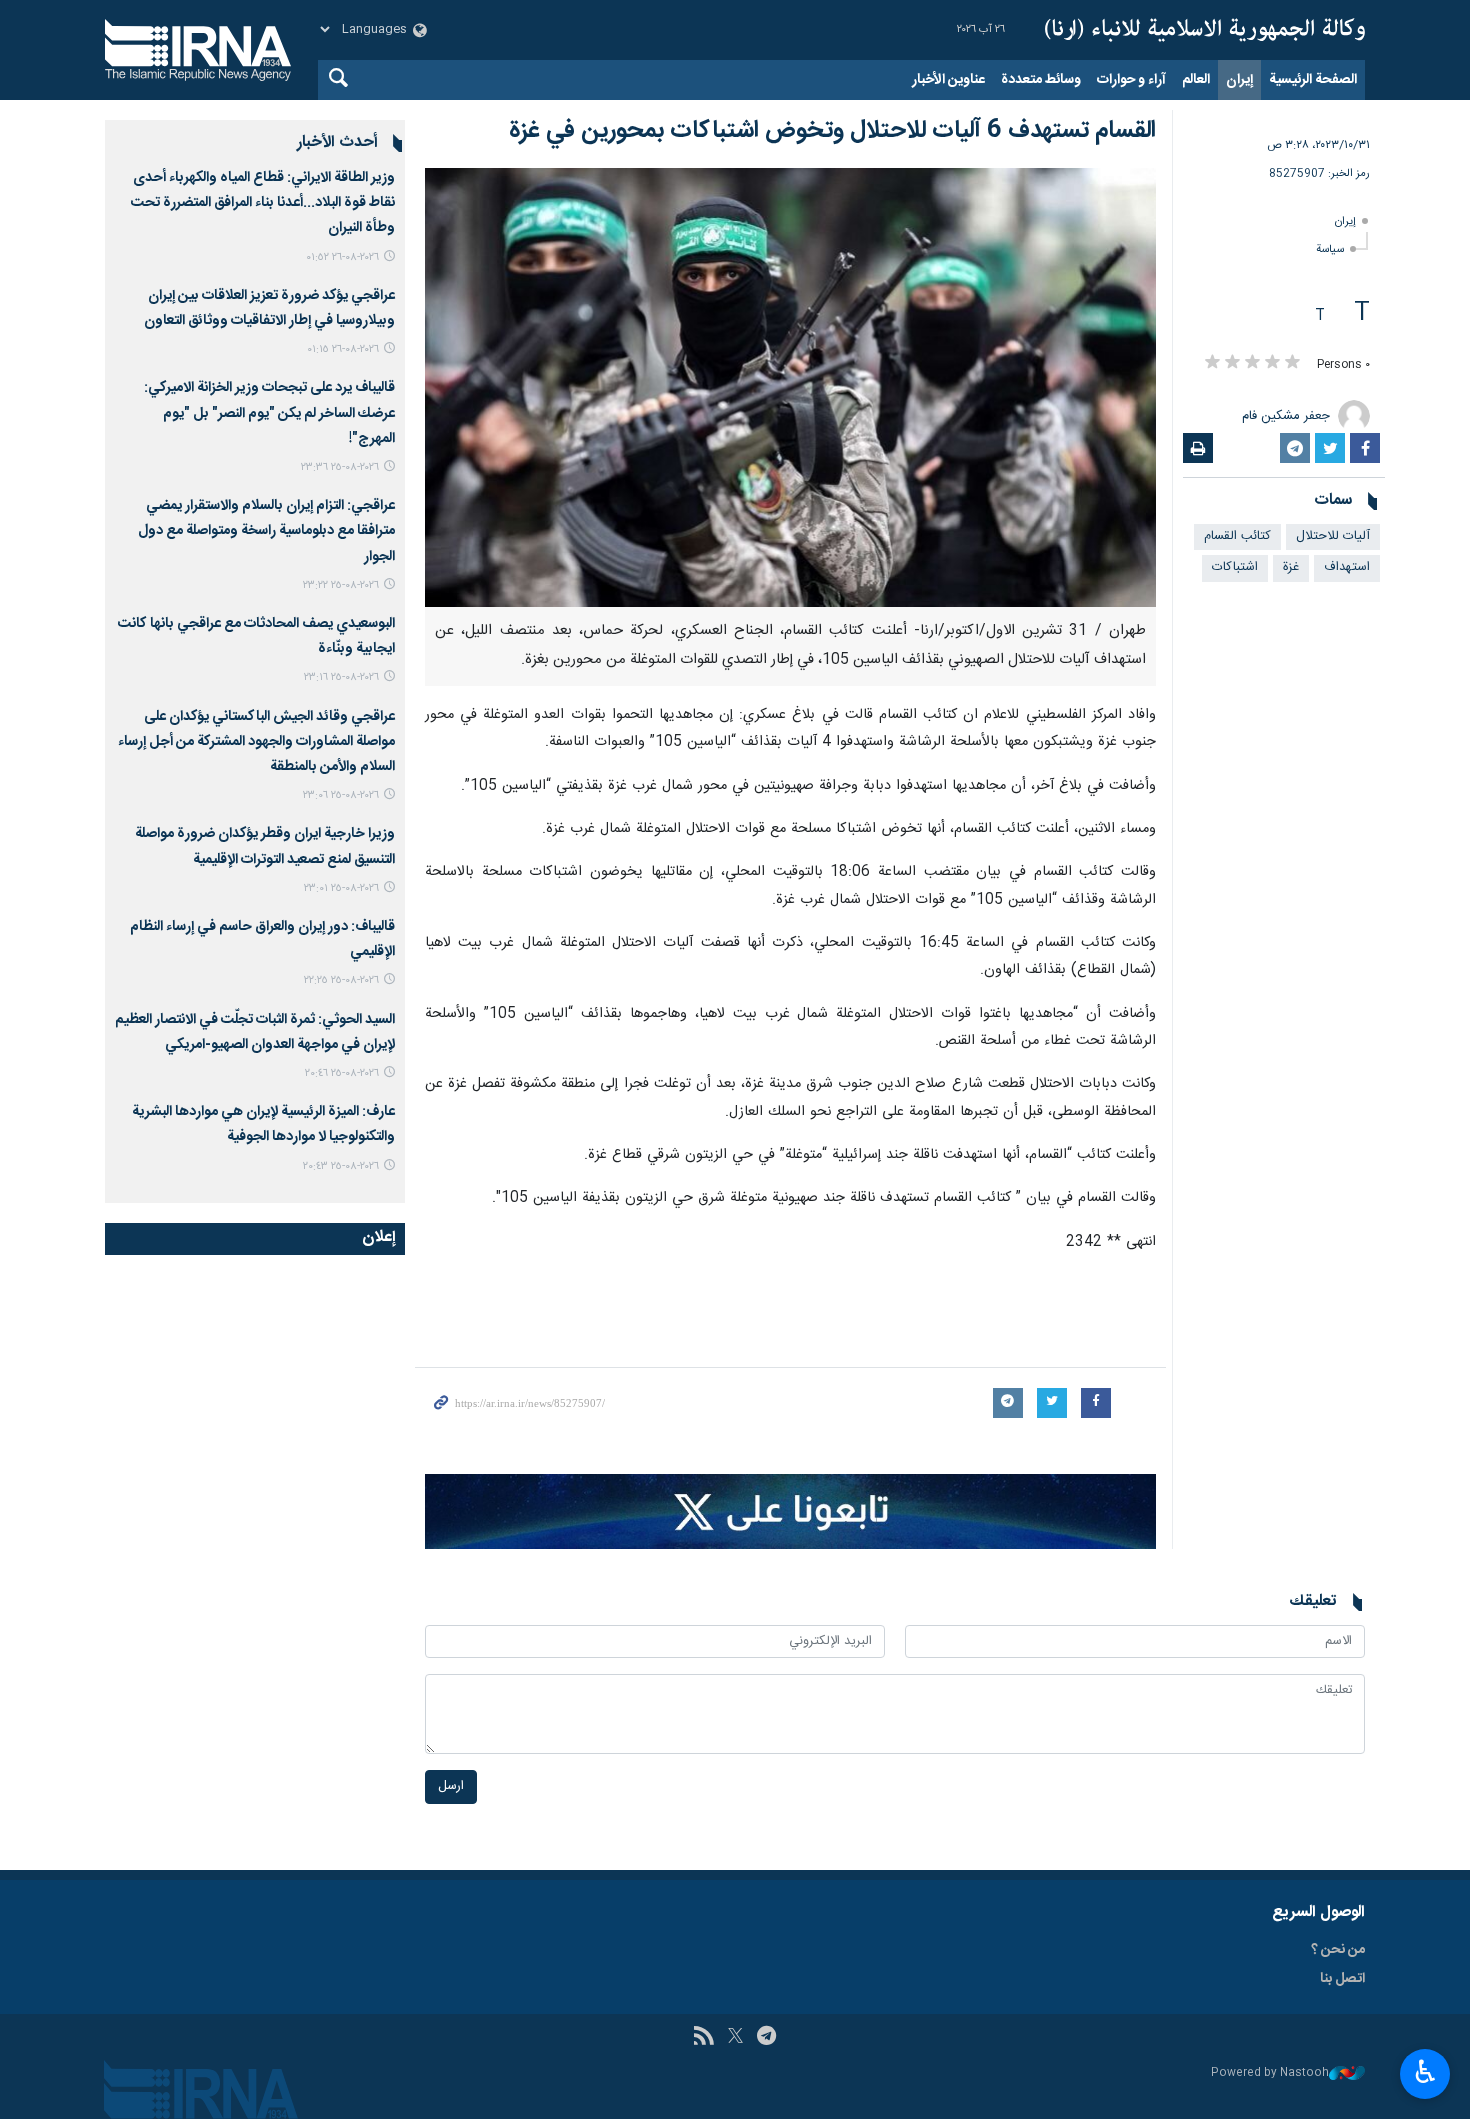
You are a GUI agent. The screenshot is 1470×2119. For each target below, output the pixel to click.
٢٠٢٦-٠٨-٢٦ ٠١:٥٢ (342, 257)
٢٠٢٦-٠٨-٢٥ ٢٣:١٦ (341, 677)
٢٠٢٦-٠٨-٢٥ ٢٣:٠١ (341, 888)
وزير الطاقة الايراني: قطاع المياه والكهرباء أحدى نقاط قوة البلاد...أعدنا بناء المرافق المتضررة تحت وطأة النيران (263, 203)
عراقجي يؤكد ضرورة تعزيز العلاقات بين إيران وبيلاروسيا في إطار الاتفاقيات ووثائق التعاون (269, 308)
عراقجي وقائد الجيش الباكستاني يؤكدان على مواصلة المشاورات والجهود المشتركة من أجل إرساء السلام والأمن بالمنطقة (256, 742)
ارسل (451, 1786)
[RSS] (703, 2038)
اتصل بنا (1342, 1979)
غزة (1291, 567)
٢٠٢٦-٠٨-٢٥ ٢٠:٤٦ (342, 1073)
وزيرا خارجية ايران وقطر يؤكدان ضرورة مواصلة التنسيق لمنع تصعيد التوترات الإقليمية (265, 846)
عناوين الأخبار (948, 80)
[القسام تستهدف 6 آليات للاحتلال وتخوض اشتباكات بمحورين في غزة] (790, 387)
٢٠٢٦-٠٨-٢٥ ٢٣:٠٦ (341, 795)
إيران (1239, 80)
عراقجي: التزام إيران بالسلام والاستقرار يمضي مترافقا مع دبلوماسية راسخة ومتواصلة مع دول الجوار (266, 531)
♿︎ (1425, 2072)
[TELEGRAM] (766, 2038)
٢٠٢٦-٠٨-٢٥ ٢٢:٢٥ (341, 980)
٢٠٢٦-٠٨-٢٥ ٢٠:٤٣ (341, 1166)
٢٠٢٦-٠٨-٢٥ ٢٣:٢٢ (341, 585)
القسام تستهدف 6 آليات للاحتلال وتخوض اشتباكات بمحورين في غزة (832, 131)
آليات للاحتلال (1333, 536)
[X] (735, 2038)
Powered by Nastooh (1270, 2073)
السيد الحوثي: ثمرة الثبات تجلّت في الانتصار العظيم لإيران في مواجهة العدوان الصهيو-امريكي (255, 1032)
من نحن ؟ (1338, 1950)
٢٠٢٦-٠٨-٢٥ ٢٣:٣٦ (340, 467)
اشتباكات (1235, 567)
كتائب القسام (1237, 536)
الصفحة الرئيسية (1313, 80)
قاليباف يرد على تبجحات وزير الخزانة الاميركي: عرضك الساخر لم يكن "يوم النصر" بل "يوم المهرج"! (269, 413)
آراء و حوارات (1131, 80)
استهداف (1347, 567)
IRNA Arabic (1205, 30)
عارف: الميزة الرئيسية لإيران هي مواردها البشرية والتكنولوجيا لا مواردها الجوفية (263, 1124)
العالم (1196, 80)
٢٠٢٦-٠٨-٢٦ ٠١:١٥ (343, 349)
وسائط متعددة (1041, 80)
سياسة (1330, 249)
